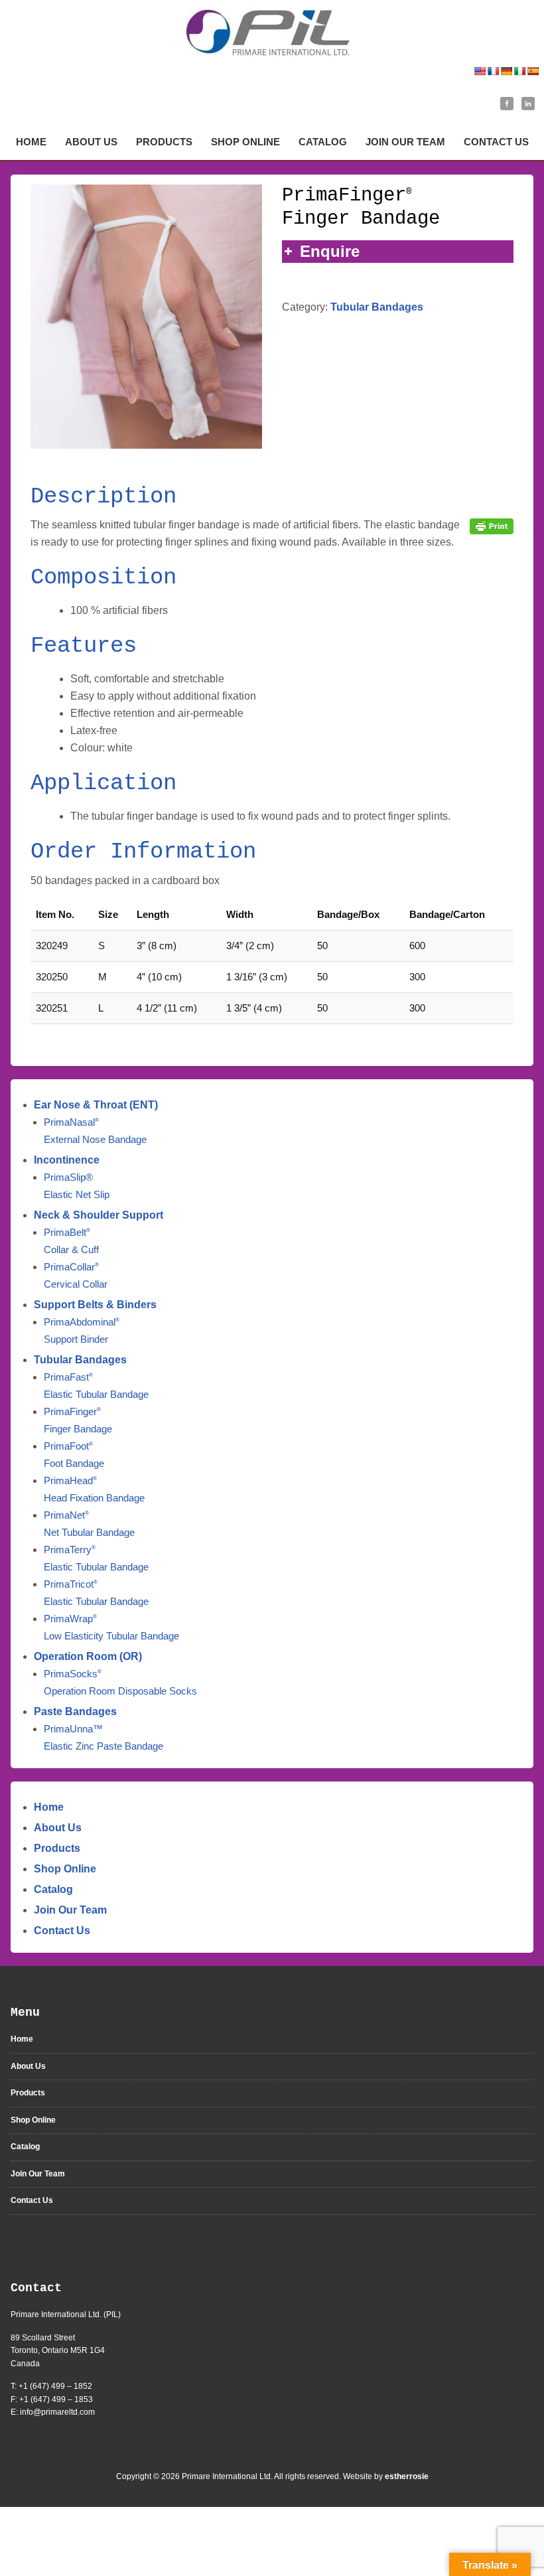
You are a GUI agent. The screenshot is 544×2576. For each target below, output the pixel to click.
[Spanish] (533, 71)
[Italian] (519, 71)
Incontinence (67, 1160)
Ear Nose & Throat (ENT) (96, 1105)
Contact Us (62, 1931)
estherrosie (407, 2476)
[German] (506, 71)
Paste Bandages (75, 1711)
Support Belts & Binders (95, 1305)
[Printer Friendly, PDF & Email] (492, 525)
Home (49, 1807)
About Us (58, 1828)
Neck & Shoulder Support (99, 1215)
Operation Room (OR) (88, 1656)
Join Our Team (70, 1910)
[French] (493, 71)
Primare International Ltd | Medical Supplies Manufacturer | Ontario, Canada (272, 32)
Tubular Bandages (377, 307)
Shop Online (65, 1869)
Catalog (53, 1889)
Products (57, 1848)
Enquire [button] (330, 251)
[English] (480, 71)
